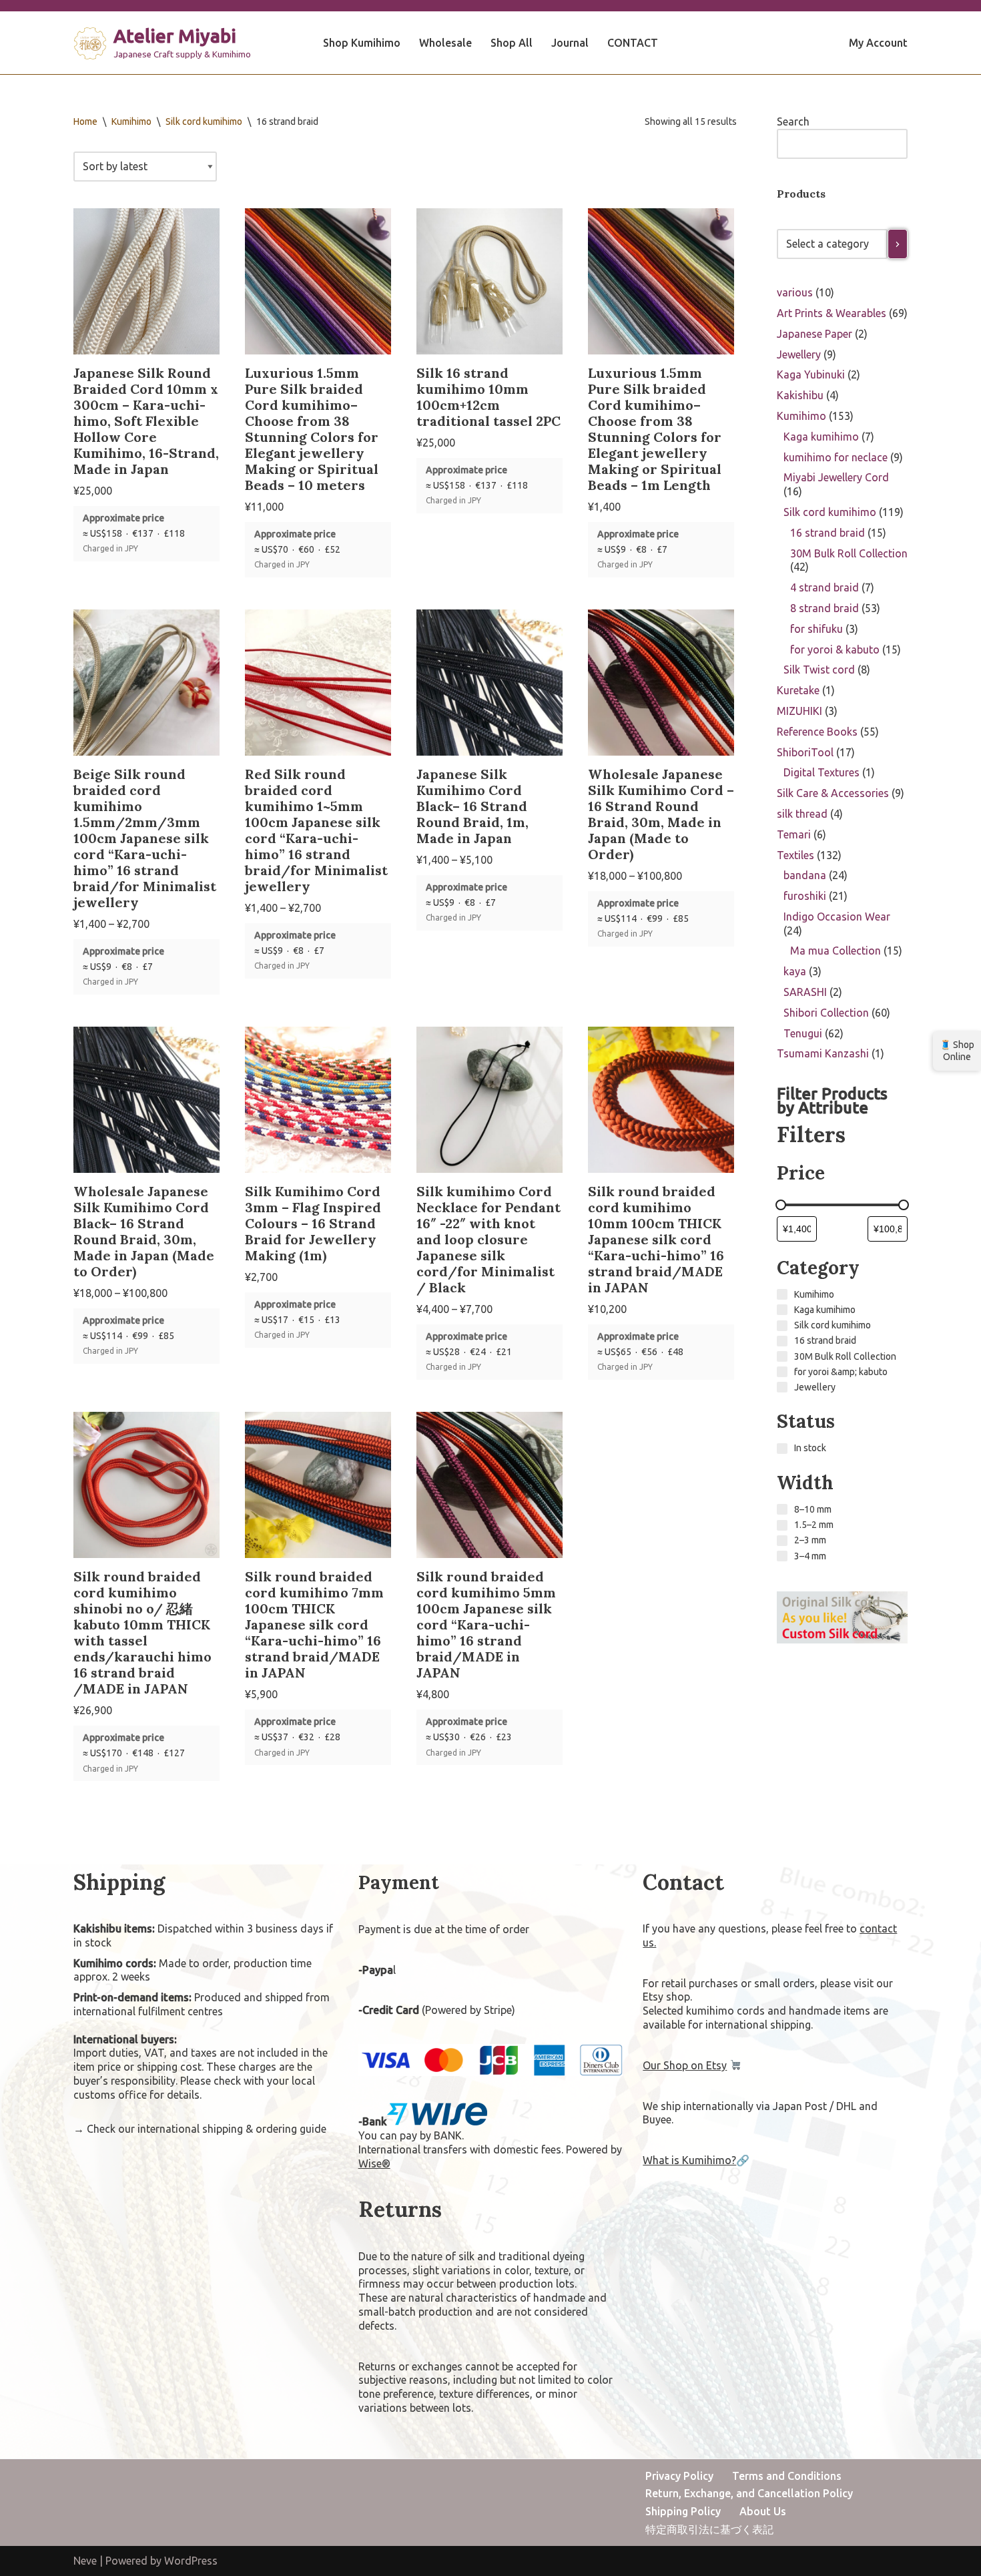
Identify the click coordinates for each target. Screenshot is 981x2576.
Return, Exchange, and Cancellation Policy (749, 2493)
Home (85, 121)
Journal (570, 43)
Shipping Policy (683, 2511)
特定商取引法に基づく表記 (709, 2529)
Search (793, 121)
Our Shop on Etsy (685, 2065)
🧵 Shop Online (957, 1051)
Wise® (374, 2163)
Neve (85, 2561)
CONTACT (633, 43)
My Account (878, 43)
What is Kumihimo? (689, 2160)
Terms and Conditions (787, 2476)
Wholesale (445, 43)
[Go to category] (898, 244)
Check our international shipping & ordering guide (207, 2129)
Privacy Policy (679, 2476)
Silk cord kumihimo (204, 121)
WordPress (191, 2561)
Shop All (512, 43)
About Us (763, 2511)
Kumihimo (131, 121)
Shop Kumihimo (362, 43)
